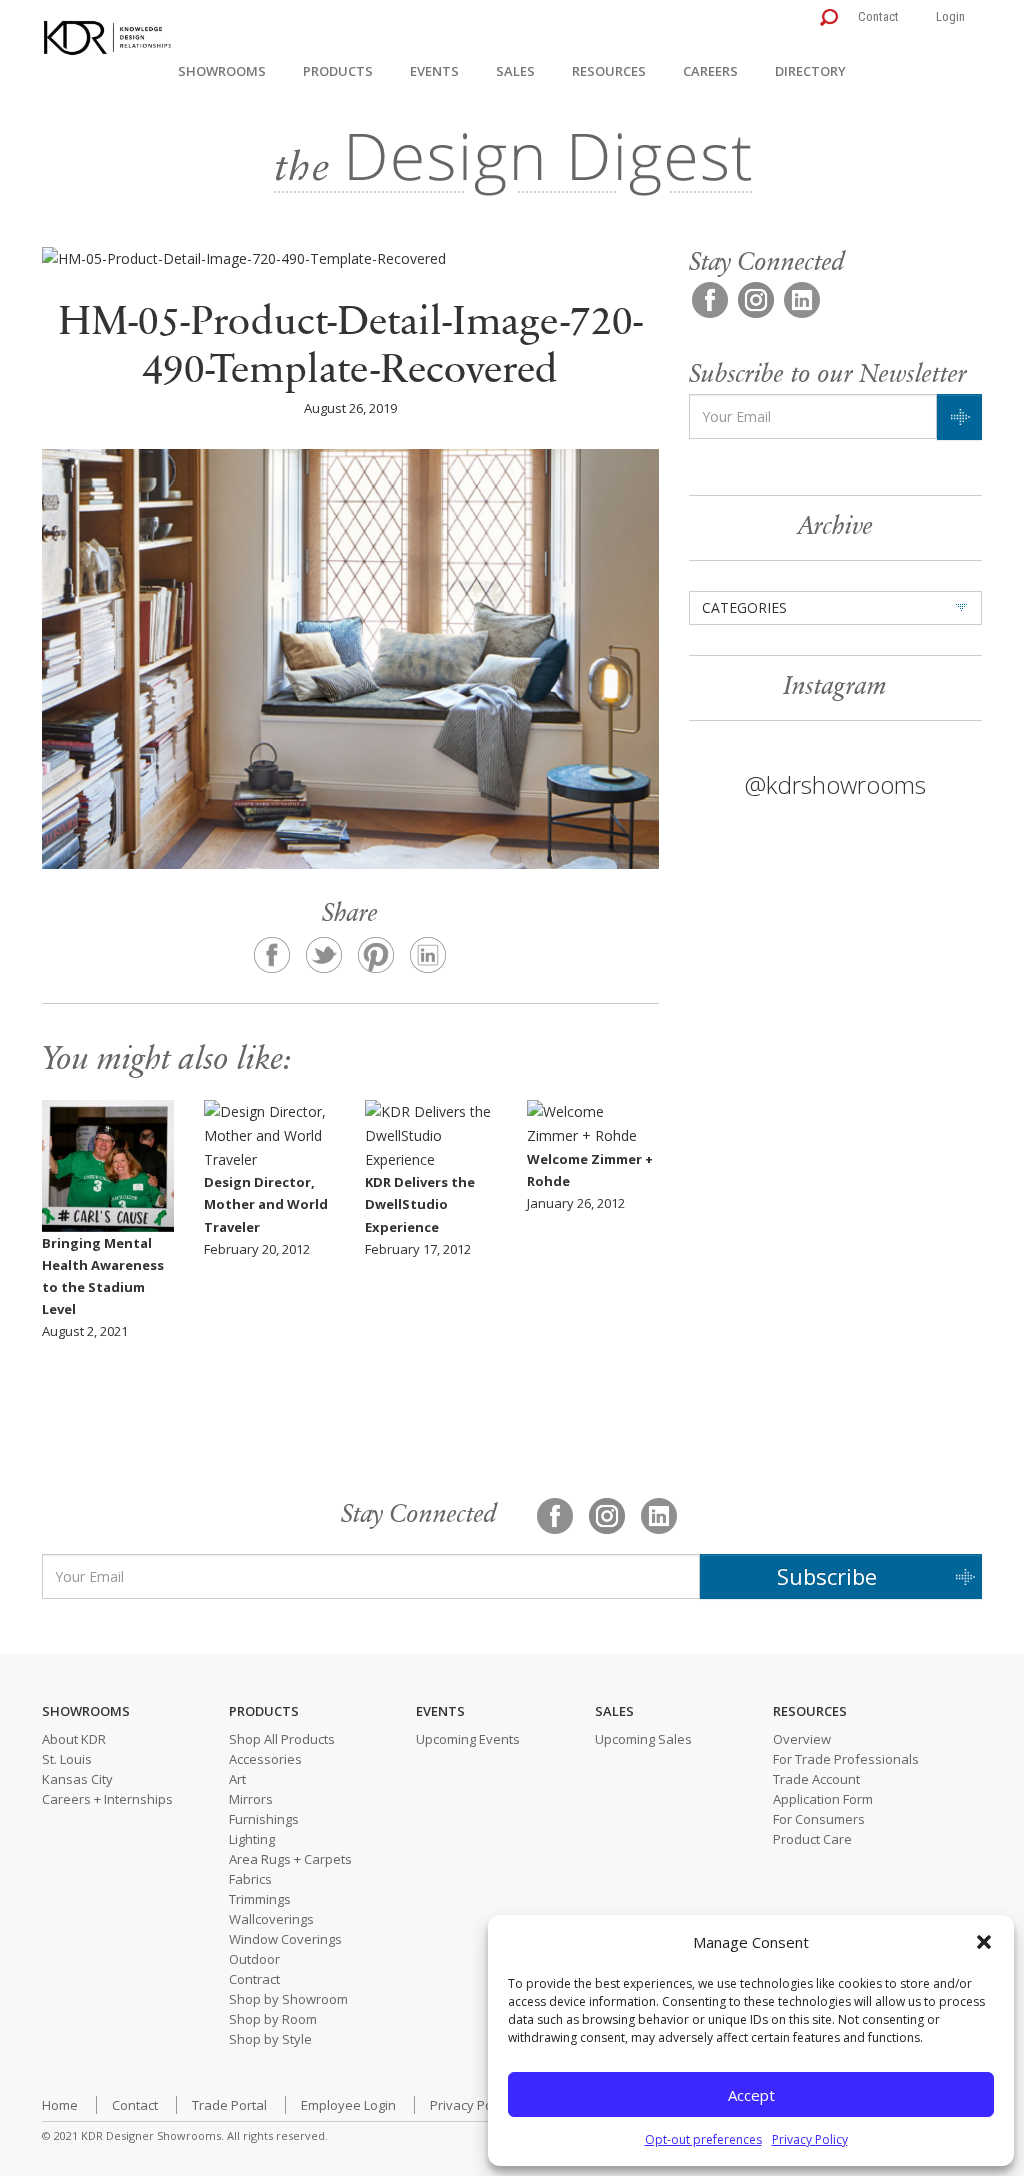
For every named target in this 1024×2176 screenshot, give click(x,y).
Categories (744, 607)
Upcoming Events (468, 1739)
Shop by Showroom (288, 1999)
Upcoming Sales (643, 1739)
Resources (609, 71)
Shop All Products (282, 1739)
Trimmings (260, 1899)
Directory (810, 71)
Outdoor (254, 1959)
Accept (751, 2095)
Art (237, 1779)
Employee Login (348, 2105)
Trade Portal (229, 2105)
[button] (984, 1942)
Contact (878, 16)
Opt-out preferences (703, 2139)
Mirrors (251, 1799)
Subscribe (827, 1576)
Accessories (265, 1759)
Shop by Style (270, 2039)
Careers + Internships (107, 1799)
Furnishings (264, 1819)
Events (434, 71)
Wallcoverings (271, 1919)
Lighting (252, 1839)
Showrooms (222, 71)
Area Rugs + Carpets (290, 1859)
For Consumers (819, 1819)
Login (950, 16)
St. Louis (67, 1759)
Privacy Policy (810, 2139)
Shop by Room (273, 2019)
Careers (710, 71)
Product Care (812, 1839)
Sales (515, 71)
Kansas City (77, 1779)
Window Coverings (285, 1939)
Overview (802, 1739)
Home (60, 2105)
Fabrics (250, 1879)
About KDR (74, 1739)
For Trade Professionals (846, 1759)
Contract (254, 1979)
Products (338, 71)
